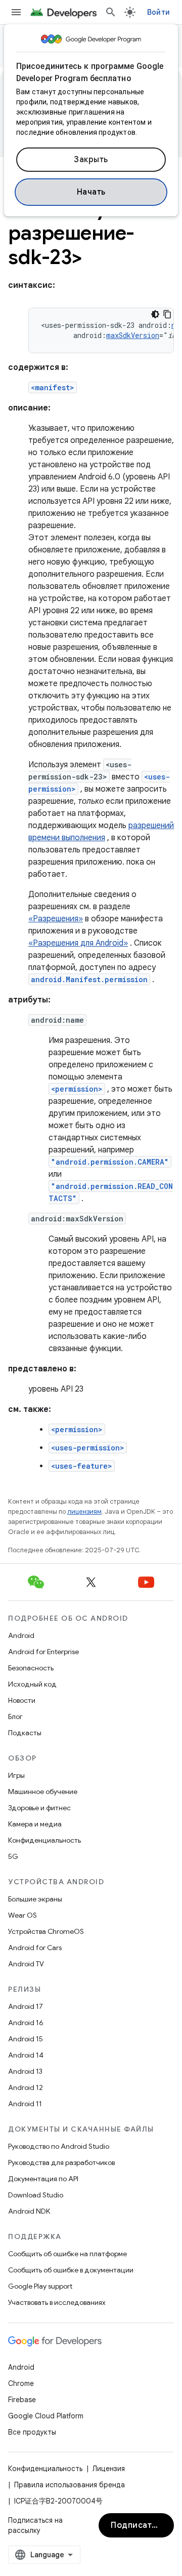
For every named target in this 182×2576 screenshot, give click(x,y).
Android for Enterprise (43, 1652)
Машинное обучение (43, 1791)
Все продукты (32, 2432)
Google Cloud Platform (46, 2416)
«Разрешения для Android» (78, 943)
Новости (22, 1700)
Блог (15, 1716)
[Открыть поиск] (111, 12)
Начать (91, 192)
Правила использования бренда (70, 2485)
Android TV (26, 1964)
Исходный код (32, 1684)
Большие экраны (35, 1899)
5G (13, 1856)
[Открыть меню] (16, 12)
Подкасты (25, 1733)
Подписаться (138, 2525)
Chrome (21, 2383)
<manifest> (53, 387)
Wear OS (22, 1915)
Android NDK (29, 2211)
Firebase (22, 2400)
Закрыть (91, 160)
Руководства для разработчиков (61, 2162)
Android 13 (25, 2071)
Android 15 (26, 2039)
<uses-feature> (82, 1466)
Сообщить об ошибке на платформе (67, 2254)
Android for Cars (35, 1948)
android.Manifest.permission (89, 979)
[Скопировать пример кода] (167, 314)
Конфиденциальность (44, 1840)
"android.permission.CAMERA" (110, 1162)
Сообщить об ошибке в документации (71, 2270)
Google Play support (40, 2286)
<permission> (77, 1089)
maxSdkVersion (133, 335)
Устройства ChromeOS (46, 1931)
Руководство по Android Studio (59, 2146)
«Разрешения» (56, 919)
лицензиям (84, 1511)
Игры (16, 1775)
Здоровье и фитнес (39, 1808)
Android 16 (26, 2023)
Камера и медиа (35, 1824)
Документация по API (43, 2179)
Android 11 (25, 2104)
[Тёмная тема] (155, 314)
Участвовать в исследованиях (57, 2302)
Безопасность (31, 1668)
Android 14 (26, 2055)
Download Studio (36, 2195)
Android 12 (26, 2087)
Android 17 (26, 2006)
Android (21, 1635)
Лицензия (109, 2469)
